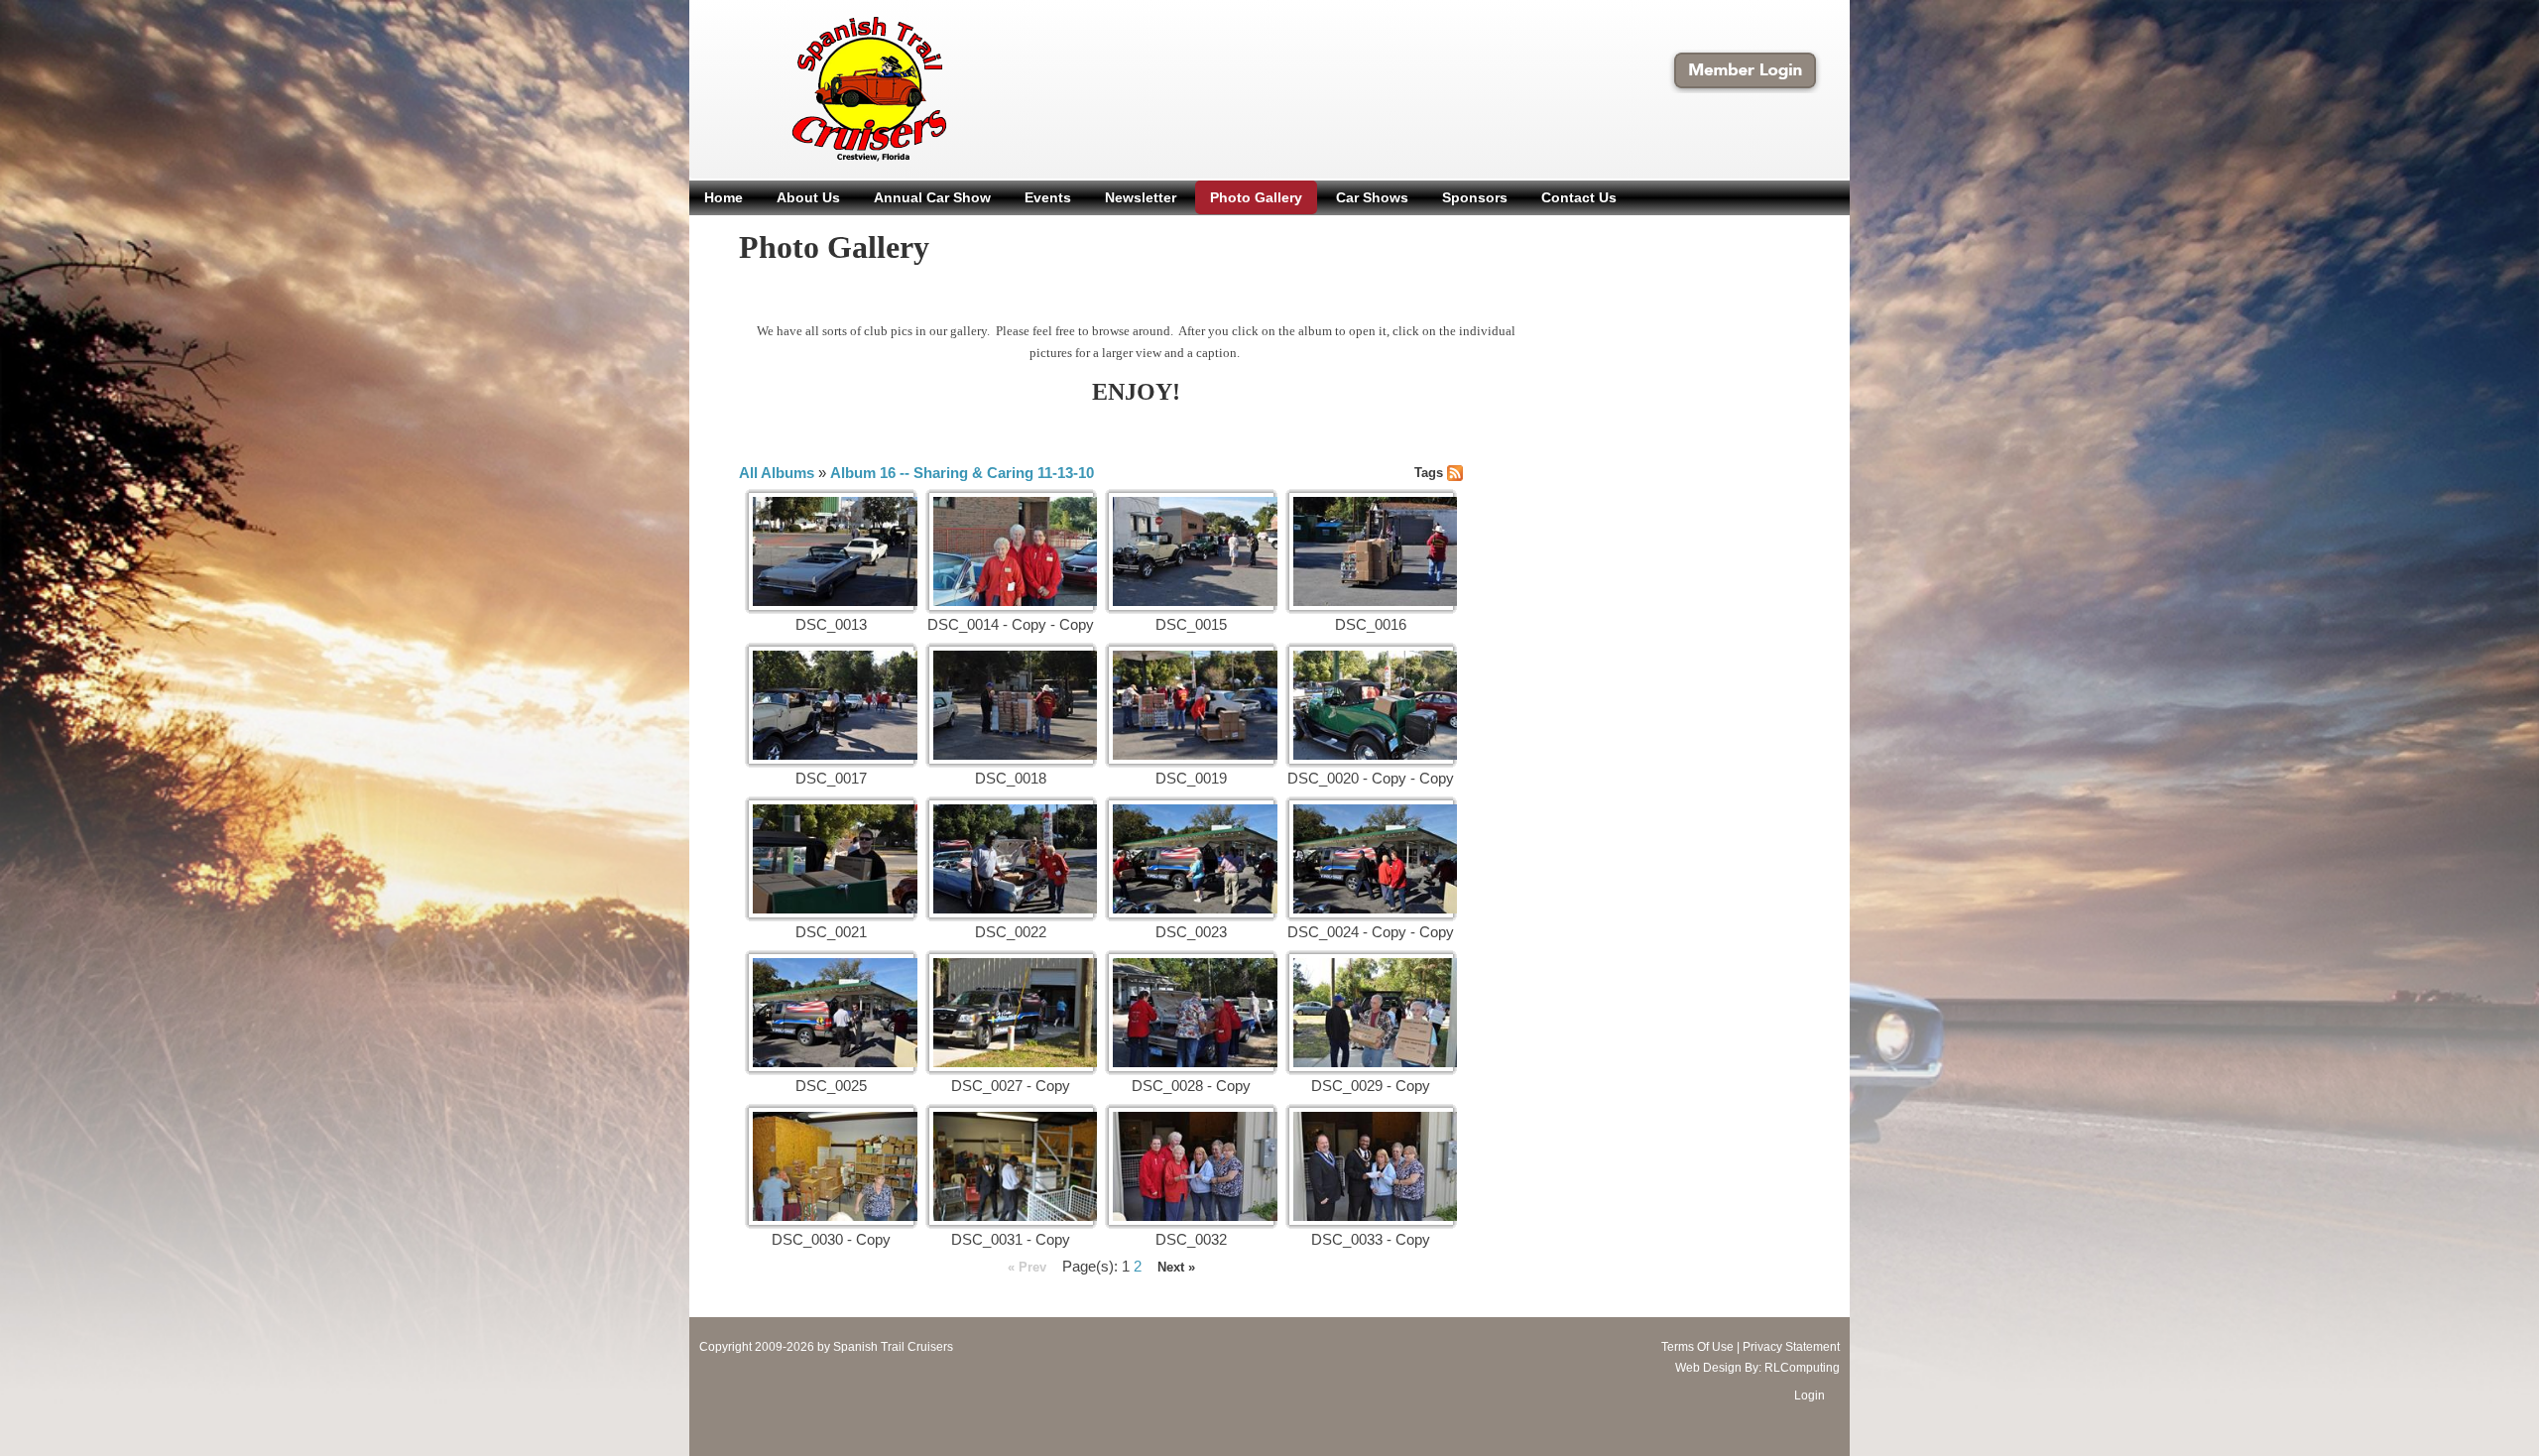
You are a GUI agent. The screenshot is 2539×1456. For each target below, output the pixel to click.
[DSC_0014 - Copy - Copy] (1012, 551)
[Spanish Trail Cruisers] (827, 88)
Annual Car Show (932, 197)
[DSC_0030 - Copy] (831, 1166)
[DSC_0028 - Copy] (1191, 1013)
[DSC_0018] (1012, 705)
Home (724, 197)
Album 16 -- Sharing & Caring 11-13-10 (962, 473)
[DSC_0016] (1372, 551)
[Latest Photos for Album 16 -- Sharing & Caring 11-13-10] (1455, 472)
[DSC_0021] (831, 859)
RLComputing (1802, 1368)
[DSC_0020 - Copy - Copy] (1372, 705)
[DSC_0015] (1191, 551)
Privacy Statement (1791, 1347)
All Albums (777, 473)
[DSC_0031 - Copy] (1012, 1166)
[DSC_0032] (1191, 1166)
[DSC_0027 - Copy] (1012, 1013)
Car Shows (1372, 197)
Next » (1176, 1267)
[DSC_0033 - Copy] (1372, 1166)
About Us (808, 197)
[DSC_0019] (1191, 705)
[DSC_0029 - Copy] (1372, 1013)
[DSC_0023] (1191, 859)
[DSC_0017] (831, 705)
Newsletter (1141, 197)
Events (1048, 197)
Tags (1429, 473)
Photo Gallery (1256, 197)
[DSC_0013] (831, 551)
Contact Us (1579, 197)
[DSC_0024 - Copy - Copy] (1372, 859)
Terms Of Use (1697, 1347)
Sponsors (1475, 197)
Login (1810, 1395)
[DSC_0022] (1012, 859)
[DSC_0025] (831, 1013)
